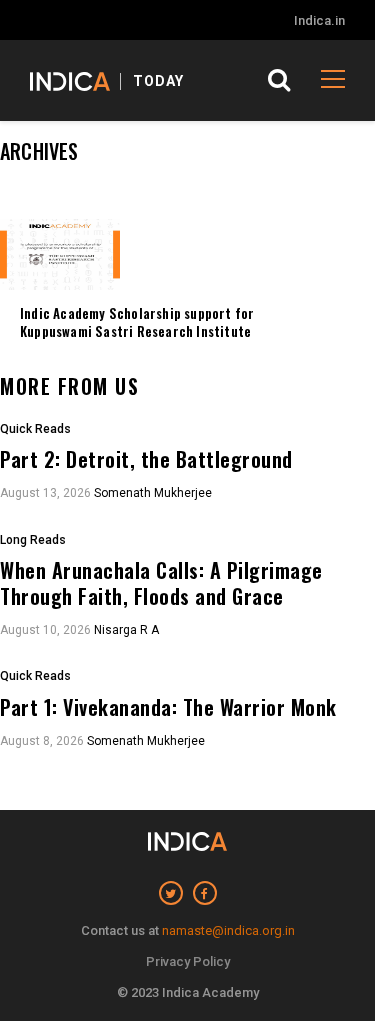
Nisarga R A (126, 630)
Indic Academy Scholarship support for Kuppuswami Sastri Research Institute (137, 322)
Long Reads (33, 540)
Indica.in (319, 20)
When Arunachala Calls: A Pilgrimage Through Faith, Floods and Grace (161, 583)
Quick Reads (35, 429)
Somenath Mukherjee (153, 493)
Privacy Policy (188, 961)
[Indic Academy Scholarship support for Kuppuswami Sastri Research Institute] (60, 254)
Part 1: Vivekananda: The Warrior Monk (168, 707)
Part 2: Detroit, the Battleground (146, 459)
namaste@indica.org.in (228, 930)
